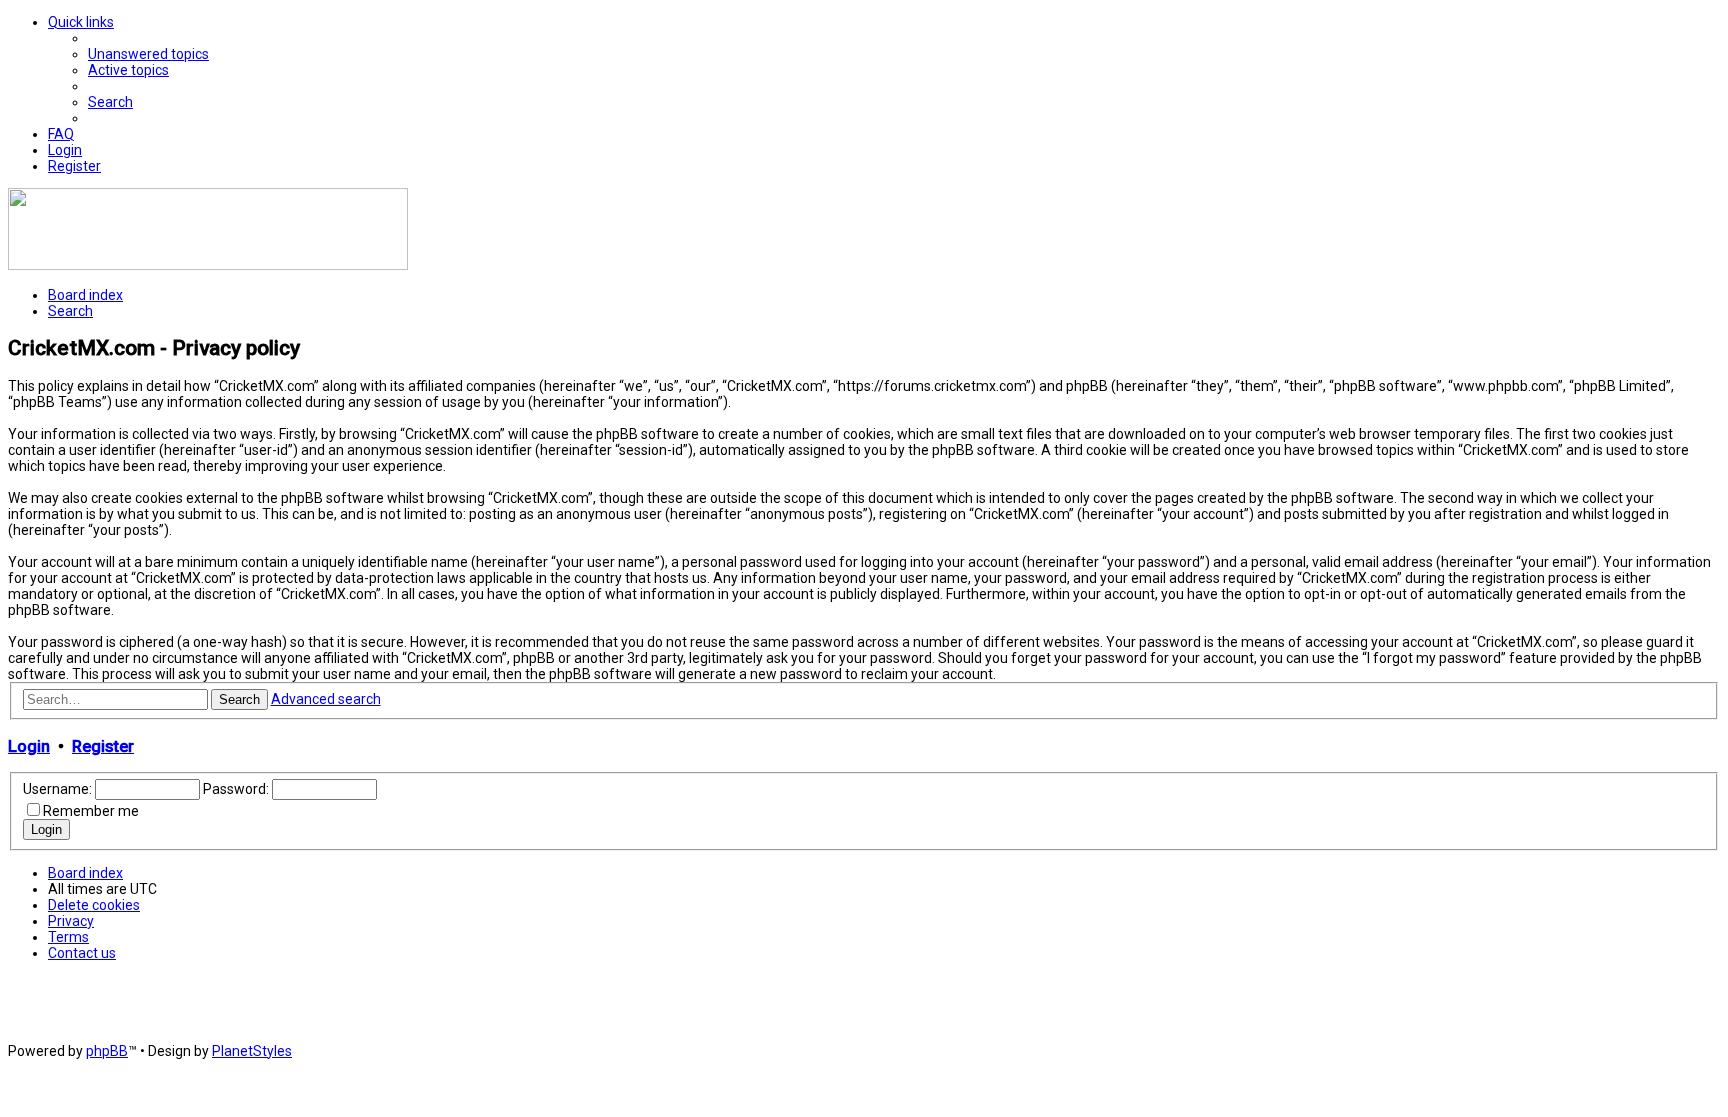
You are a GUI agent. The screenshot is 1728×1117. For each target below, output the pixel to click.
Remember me (91, 811)
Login (29, 746)
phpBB (107, 1051)
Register (103, 746)
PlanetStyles (252, 1051)
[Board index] (208, 265)
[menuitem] (148, 54)
